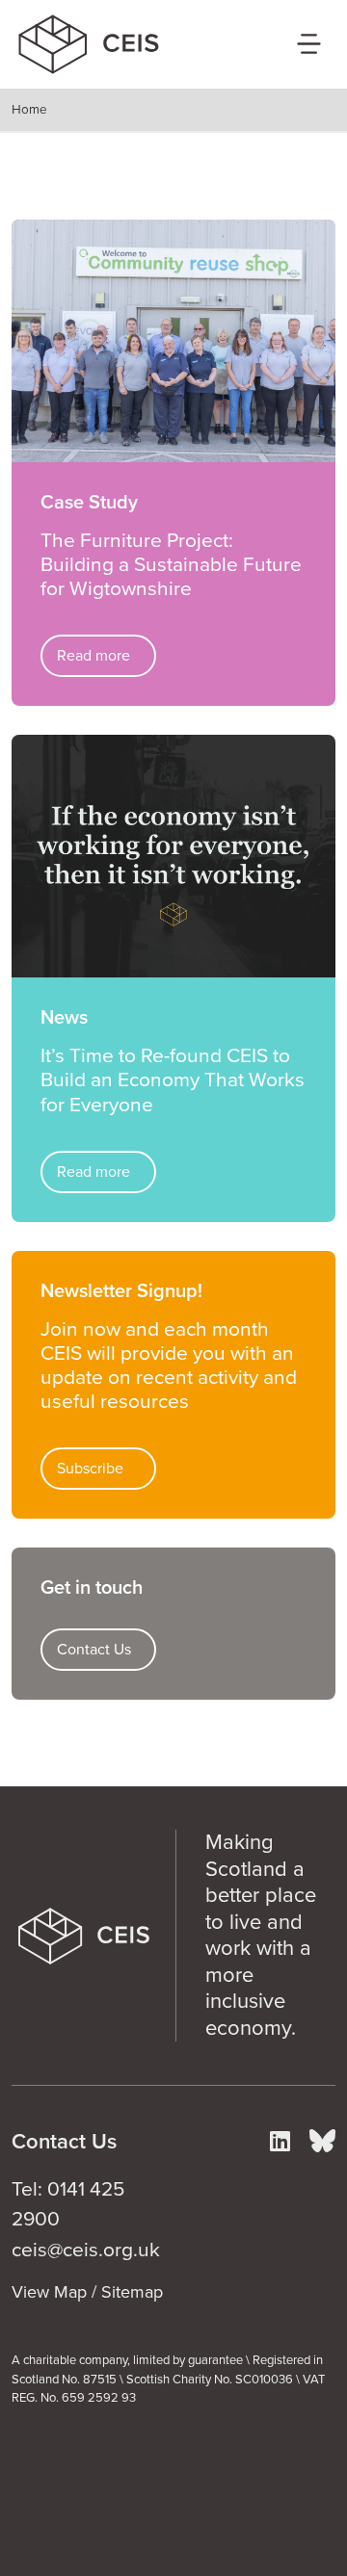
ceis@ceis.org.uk (86, 2250)
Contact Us (94, 1650)
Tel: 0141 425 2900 (68, 2205)
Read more (93, 656)
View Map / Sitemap (87, 2292)
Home (29, 110)
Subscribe (90, 1469)
